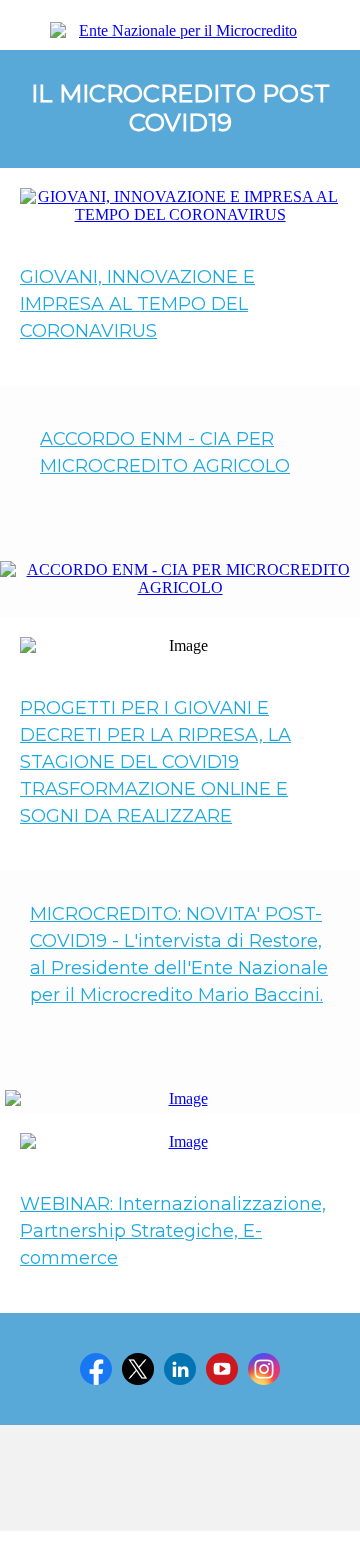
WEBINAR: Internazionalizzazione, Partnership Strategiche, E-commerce (173, 1231)
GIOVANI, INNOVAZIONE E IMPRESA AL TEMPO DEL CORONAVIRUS (137, 304)
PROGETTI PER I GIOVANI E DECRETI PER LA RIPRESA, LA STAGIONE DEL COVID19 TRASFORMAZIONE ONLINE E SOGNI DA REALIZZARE (155, 762)
